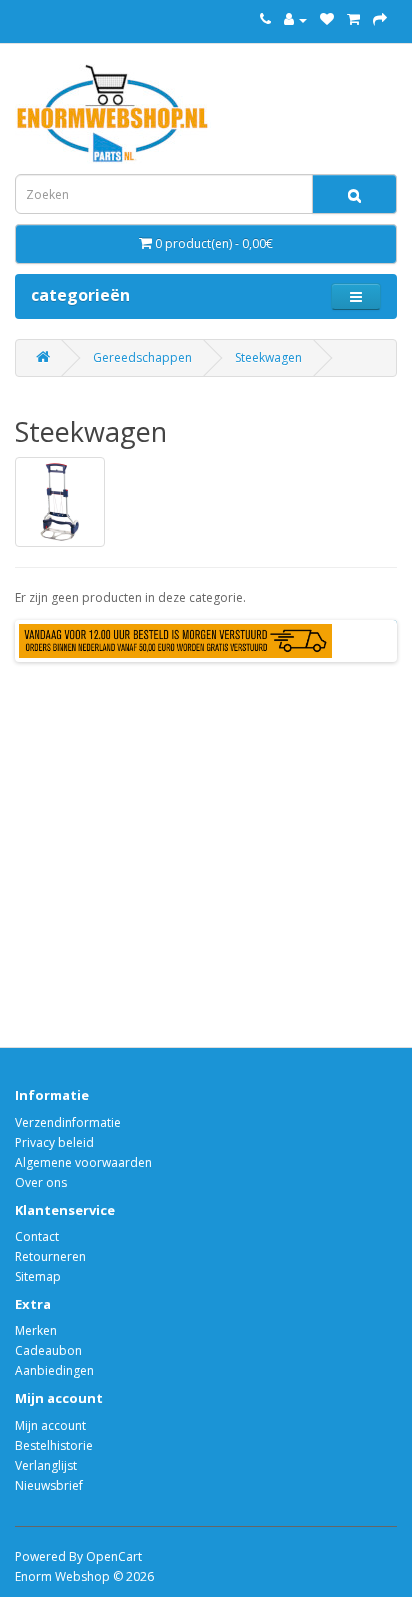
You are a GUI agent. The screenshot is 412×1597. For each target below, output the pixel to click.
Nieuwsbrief (49, 1485)
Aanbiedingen (54, 1370)
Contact (37, 1236)
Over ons (41, 1182)
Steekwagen (268, 357)
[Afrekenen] (380, 19)
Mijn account (50, 1425)
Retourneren (50, 1256)
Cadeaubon (48, 1350)
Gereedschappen (142, 357)
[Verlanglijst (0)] (327, 19)
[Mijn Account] (295, 19)
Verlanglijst (46, 1465)
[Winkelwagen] (353, 19)
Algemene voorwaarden (83, 1162)
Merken (36, 1330)
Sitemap (38, 1276)
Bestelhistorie (54, 1445)
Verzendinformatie (68, 1122)
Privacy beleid (54, 1142)
